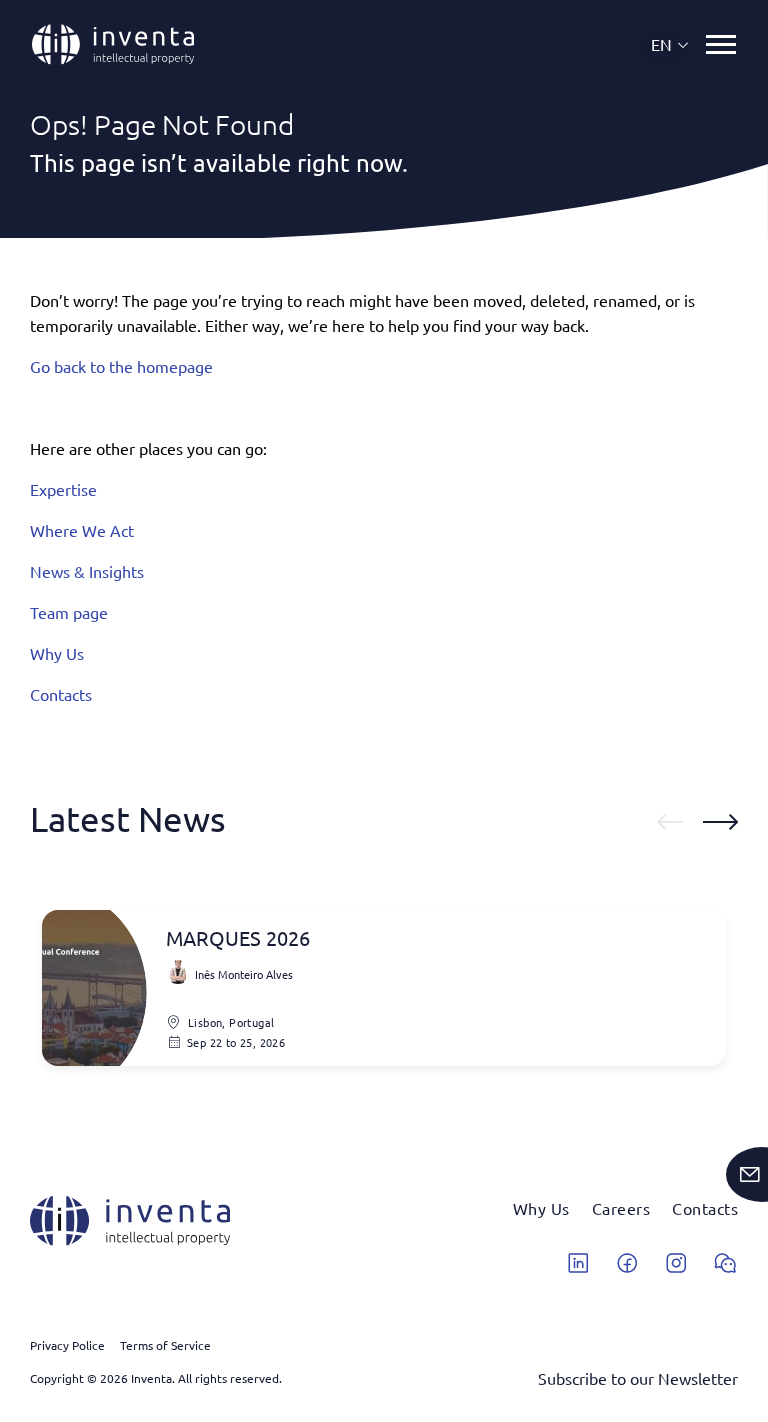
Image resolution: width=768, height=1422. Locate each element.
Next (720, 822)
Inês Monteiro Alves (244, 974)
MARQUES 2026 (238, 938)
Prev (670, 822)
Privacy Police (67, 1345)
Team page (69, 612)
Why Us (57, 653)
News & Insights (87, 571)
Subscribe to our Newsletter (638, 1378)
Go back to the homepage (121, 366)
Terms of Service (165, 1345)
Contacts (61, 694)
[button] (670, 44)
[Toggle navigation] (721, 44)
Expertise (63, 489)
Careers (621, 1208)
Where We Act (82, 530)
